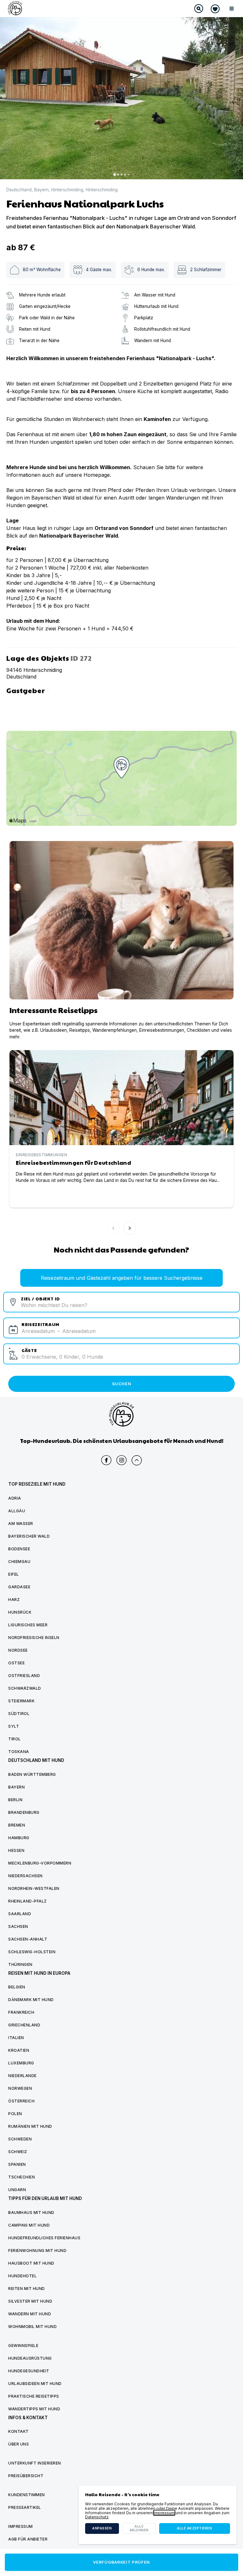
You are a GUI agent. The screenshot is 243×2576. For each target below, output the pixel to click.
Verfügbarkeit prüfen (121, 2562)
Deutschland (19, 190)
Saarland (20, 1914)
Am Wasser (21, 1524)
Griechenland (24, 2025)
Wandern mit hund (30, 2314)
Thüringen (20, 1964)
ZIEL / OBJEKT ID (40, 1298)
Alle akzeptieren (194, 2528)
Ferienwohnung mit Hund (37, 2251)
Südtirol (19, 1714)
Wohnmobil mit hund (32, 2327)
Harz (14, 1600)
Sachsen (18, 1926)
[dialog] (158, 2515)
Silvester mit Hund (30, 2301)
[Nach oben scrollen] (137, 1460)
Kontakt (19, 2431)
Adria (15, 1498)
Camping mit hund (29, 2225)
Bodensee (19, 1549)
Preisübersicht (26, 2476)
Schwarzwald (25, 1688)
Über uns (19, 2444)
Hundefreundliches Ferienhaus (44, 2238)
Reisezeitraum (40, 1324)
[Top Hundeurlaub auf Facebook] (106, 1460)
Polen (15, 2114)
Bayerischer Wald (29, 1536)
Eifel (14, 1574)
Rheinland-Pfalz (28, 1901)
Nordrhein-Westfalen (34, 1888)
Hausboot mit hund (31, 2263)
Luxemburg (21, 2063)
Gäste (29, 1350)
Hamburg (19, 1838)
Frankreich (21, 2012)
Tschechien (22, 2177)
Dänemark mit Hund (31, 2000)
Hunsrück (20, 1612)
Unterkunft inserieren (35, 2463)
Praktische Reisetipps (34, 2396)
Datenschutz (97, 2517)
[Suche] (199, 9)
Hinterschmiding (67, 190)
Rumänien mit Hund (30, 2126)
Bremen (17, 1825)
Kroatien (19, 2050)
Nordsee (18, 1650)
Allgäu (17, 1511)
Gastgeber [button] (29, 690)
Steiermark (21, 1701)
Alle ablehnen (139, 2528)
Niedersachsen (25, 1876)
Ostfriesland (24, 1676)
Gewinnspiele (23, 2346)
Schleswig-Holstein (32, 1952)
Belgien (17, 1987)
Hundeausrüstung (30, 2358)
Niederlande (22, 2076)
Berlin (15, 1800)
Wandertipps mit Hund (34, 2409)
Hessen (16, 1850)
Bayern (41, 190)
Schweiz (18, 2152)
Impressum (164, 2513)
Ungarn (17, 2190)
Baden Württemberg (32, 1774)
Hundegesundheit (29, 2371)
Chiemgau (19, 1562)
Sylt (14, 1726)
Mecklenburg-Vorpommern (40, 1863)
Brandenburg (24, 1812)
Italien (16, 2038)
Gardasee (19, 1587)
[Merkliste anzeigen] (215, 9)
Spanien (17, 2164)
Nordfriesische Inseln (34, 1638)
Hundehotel (22, 2276)
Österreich (21, 2101)
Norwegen (20, 2088)
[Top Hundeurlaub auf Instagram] (121, 1460)
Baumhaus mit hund (31, 2213)
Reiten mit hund (27, 2289)
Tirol (15, 1739)
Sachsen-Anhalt (28, 1939)
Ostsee (16, 1663)
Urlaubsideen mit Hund (35, 2384)
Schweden (20, 2139)
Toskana (19, 1752)
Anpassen (102, 2528)
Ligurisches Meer (28, 1625)
